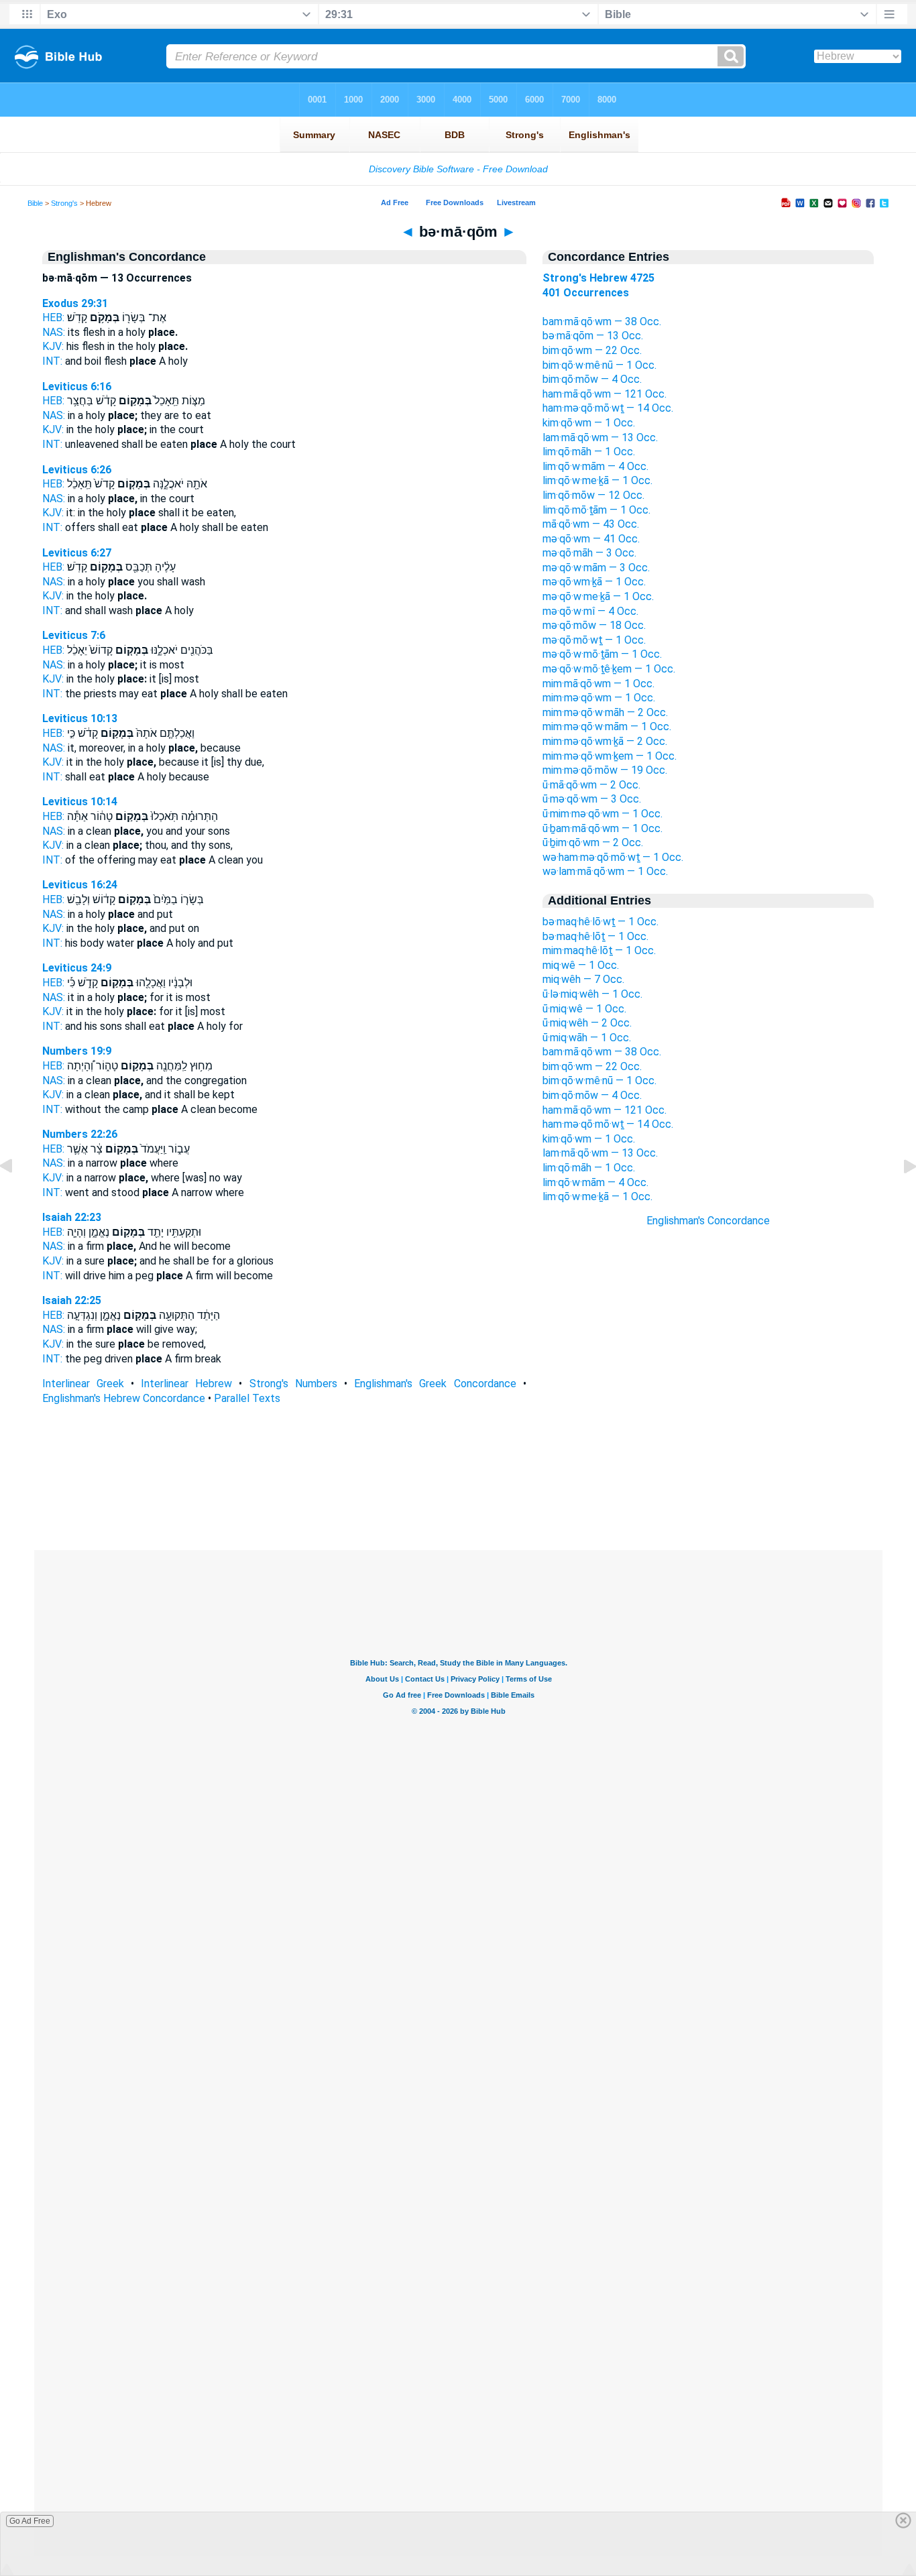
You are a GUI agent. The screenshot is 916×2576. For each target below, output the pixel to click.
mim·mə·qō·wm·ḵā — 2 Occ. (605, 741)
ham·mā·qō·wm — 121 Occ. (605, 394)
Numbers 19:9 (77, 1051)
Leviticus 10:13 (80, 718)
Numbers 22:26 (80, 1134)
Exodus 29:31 (75, 303)
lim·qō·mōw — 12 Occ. (593, 495)
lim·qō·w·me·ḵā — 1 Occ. (597, 480)
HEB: (53, 317)
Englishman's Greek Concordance (435, 1384)
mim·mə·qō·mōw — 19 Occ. (605, 770)
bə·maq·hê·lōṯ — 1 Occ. (595, 936)
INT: (52, 361)
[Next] (899, 1196)
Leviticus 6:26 (77, 470)
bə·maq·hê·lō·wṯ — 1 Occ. (600, 922)
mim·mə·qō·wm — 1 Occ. (599, 698)
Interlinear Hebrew (186, 1384)
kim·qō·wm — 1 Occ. (589, 423)
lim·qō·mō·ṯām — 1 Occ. (596, 510)
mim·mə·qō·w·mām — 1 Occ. (607, 726)
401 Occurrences (586, 293)
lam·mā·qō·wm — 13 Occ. (600, 437)
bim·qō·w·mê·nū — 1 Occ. (599, 365)
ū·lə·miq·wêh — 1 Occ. (592, 994)
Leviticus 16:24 (80, 885)
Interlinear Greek (83, 1384)
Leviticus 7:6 (74, 635)
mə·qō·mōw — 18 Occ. (594, 625)
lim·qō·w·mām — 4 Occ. (595, 466)
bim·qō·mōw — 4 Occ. (592, 379)
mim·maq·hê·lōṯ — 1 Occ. (599, 950)
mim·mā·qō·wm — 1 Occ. (598, 684)
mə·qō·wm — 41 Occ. (591, 539)
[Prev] (17, 1196)
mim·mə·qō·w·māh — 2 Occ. (605, 712)
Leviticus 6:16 (77, 387)
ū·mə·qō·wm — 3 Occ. (592, 799)
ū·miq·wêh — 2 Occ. (587, 1023)
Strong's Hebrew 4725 (598, 278)
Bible (35, 203)
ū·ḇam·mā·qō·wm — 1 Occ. (603, 828)
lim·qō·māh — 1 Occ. (589, 452)
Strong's (64, 203)
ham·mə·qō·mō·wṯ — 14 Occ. (608, 408)
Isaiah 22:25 (72, 1300)
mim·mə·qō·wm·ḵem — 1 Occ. (610, 756)
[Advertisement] (708, 1469)
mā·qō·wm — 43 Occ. (591, 524)
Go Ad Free (30, 2521)
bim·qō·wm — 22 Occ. (592, 350)
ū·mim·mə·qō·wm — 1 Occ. (603, 814)
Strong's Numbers (293, 1384)
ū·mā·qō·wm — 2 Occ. (591, 785)
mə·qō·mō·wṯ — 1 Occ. (594, 640)
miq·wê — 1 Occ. (581, 965)
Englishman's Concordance (708, 1221)
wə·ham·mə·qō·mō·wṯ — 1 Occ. (613, 857)
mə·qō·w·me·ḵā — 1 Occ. (598, 596)
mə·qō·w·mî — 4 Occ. (590, 611)
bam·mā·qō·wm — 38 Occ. (602, 321)
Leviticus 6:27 (77, 553)
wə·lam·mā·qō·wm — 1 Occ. (605, 871)
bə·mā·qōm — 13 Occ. (593, 336)
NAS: (54, 332)
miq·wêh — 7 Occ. (583, 979)
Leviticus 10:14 (80, 802)
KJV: (53, 346)
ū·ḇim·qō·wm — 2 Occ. (593, 842)
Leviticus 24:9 (77, 968)
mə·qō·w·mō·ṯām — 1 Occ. (602, 654)
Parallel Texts (247, 1398)
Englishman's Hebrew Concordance (124, 1398)
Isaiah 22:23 (72, 1217)
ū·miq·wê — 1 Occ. (584, 1009)
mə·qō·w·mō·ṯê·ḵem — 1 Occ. (609, 669)
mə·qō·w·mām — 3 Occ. (596, 568)
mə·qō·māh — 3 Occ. (589, 553)
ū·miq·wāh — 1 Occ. (587, 1038)
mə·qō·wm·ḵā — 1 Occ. (594, 582)
